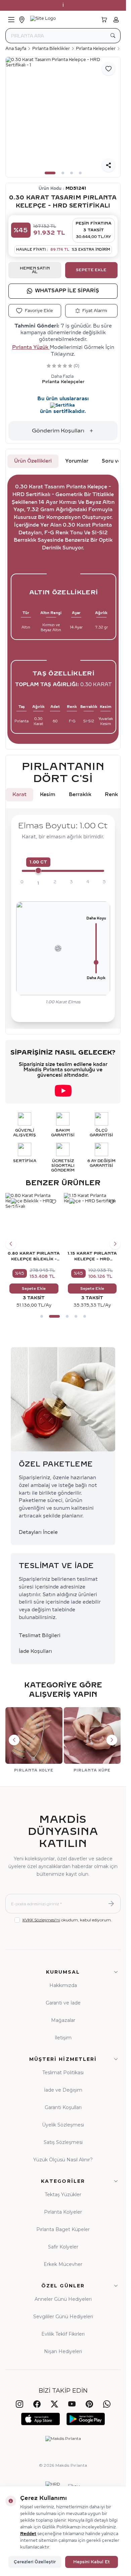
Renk (111, 795)
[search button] (113, 36)
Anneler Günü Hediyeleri (63, 2299)
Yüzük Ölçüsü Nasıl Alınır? (63, 2160)
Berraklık (80, 795)
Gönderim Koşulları (58, 431)
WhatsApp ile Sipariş (67, 291)
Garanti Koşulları (63, 2107)
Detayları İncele (38, 1532)
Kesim (48, 795)
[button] (50, 173)
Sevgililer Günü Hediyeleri (63, 2317)
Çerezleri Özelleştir (35, 2562)
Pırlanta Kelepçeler (96, 49)
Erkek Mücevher (63, 2264)
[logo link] (62, 20)
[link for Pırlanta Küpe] (92, 1740)
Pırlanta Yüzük (31, 347)
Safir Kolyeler (63, 2247)
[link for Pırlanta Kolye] (34, 1740)
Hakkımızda (63, 1985)
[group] (63, 117)
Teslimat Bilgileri (40, 1636)
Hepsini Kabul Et (92, 2562)
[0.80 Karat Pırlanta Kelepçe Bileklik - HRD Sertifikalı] (34, 1221)
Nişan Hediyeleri (63, 2351)
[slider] (38, 871)
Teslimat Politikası (63, 2073)
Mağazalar (63, 2020)
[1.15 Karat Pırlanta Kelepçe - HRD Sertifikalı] (92, 1221)
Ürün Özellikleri (33, 461)
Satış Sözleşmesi (63, 2142)
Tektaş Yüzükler (63, 2195)
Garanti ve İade (63, 2003)
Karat (19, 795)
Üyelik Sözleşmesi (63, 2125)
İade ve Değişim (63, 2090)
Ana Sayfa (16, 49)
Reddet (28, 2534)
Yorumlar (77, 461)
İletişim (63, 2038)
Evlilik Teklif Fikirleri (63, 2334)
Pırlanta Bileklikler (51, 49)
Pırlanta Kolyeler (63, 2212)
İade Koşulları (35, 1651)
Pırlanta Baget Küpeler (63, 2229)
